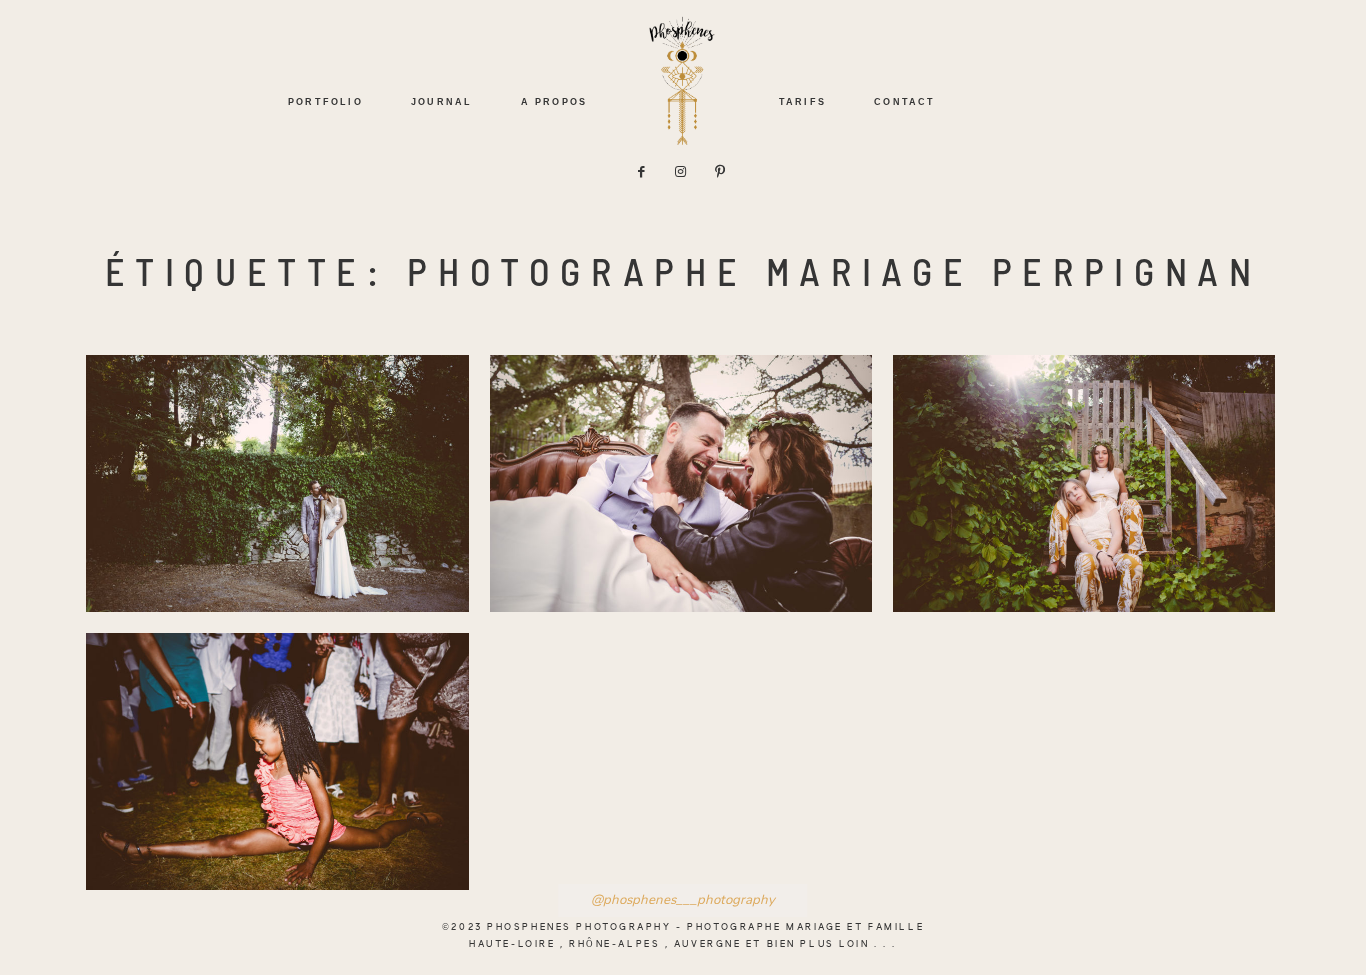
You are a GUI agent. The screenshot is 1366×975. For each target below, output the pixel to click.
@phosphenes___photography (683, 900)
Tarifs (802, 101)
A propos (554, 101)
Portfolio (325, 101)
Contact (904, 101)
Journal (441, 101)
